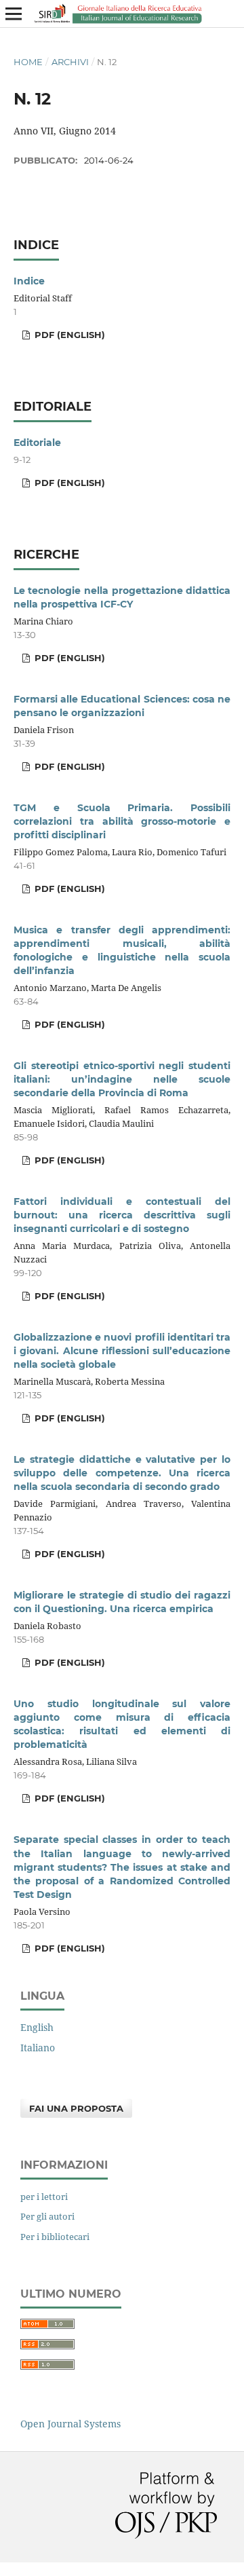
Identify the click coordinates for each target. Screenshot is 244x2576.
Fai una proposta (76, 2108)
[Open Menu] (14, 14)
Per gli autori (47, 2216)
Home (28, 62)
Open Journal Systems (70, 2424)
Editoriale (37, 443)
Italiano (38, 2048)
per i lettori (44, 2197)
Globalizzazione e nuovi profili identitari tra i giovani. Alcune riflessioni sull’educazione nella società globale (122, 1351)
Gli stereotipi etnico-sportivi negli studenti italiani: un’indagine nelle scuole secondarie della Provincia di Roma (122, 1079)
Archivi (70, 62)
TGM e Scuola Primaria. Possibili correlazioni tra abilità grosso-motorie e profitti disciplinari (122, 821)
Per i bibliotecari (55, 2237)
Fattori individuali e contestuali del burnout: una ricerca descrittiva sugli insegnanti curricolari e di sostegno (122, 1215)
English (37, 2027)
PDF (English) (68, 335)
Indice (29, 281)
